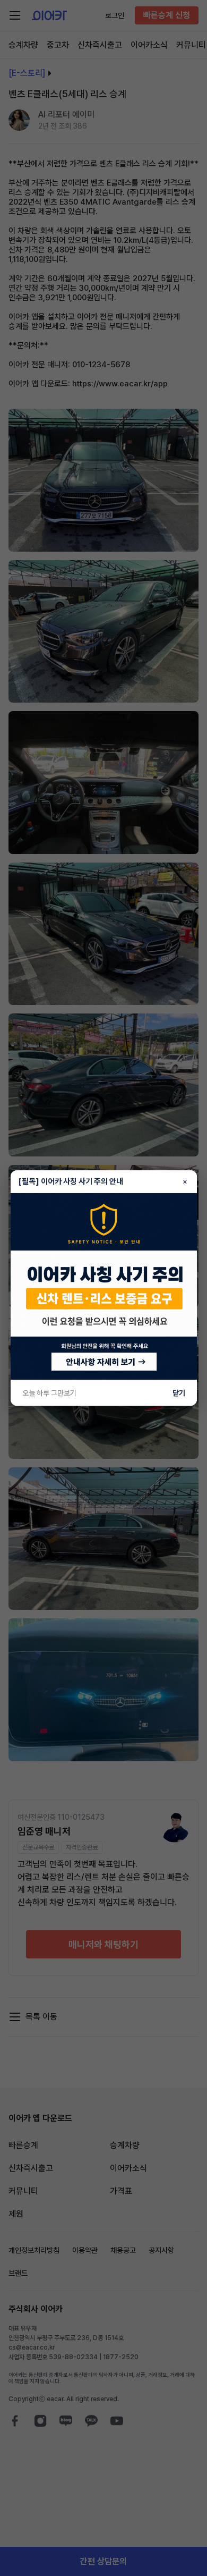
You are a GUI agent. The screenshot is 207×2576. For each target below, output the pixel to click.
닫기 (179, 1393)
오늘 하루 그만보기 (49, 1393)
